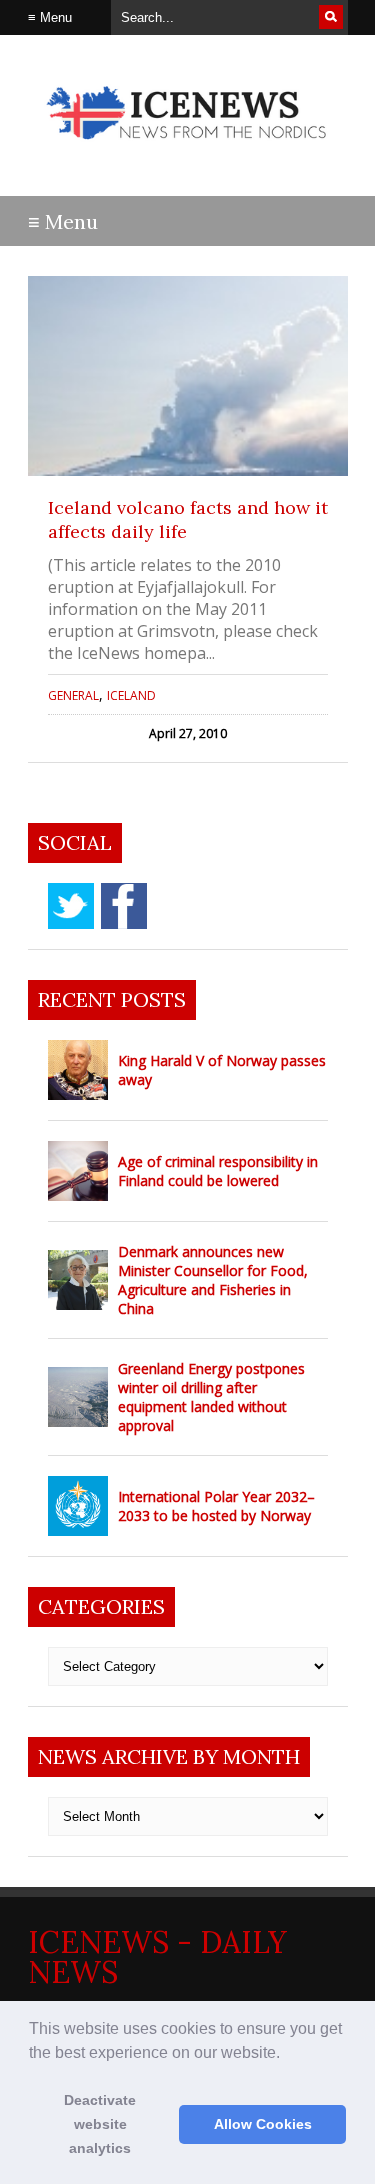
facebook (124, 906)
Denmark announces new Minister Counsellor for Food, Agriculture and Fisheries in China (213, 1280)
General (73, 695)
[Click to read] (188, 376)
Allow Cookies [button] (263, 2124)
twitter (71, 906)
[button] (287, 2054)
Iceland (131, 695)
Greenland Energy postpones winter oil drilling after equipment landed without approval (211, 1397)
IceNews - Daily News (157, 1957)
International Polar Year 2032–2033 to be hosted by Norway (216, 1506)
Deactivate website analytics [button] (100, 2124)
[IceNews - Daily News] (188, 149)
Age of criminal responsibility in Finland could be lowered (218, 1171)
